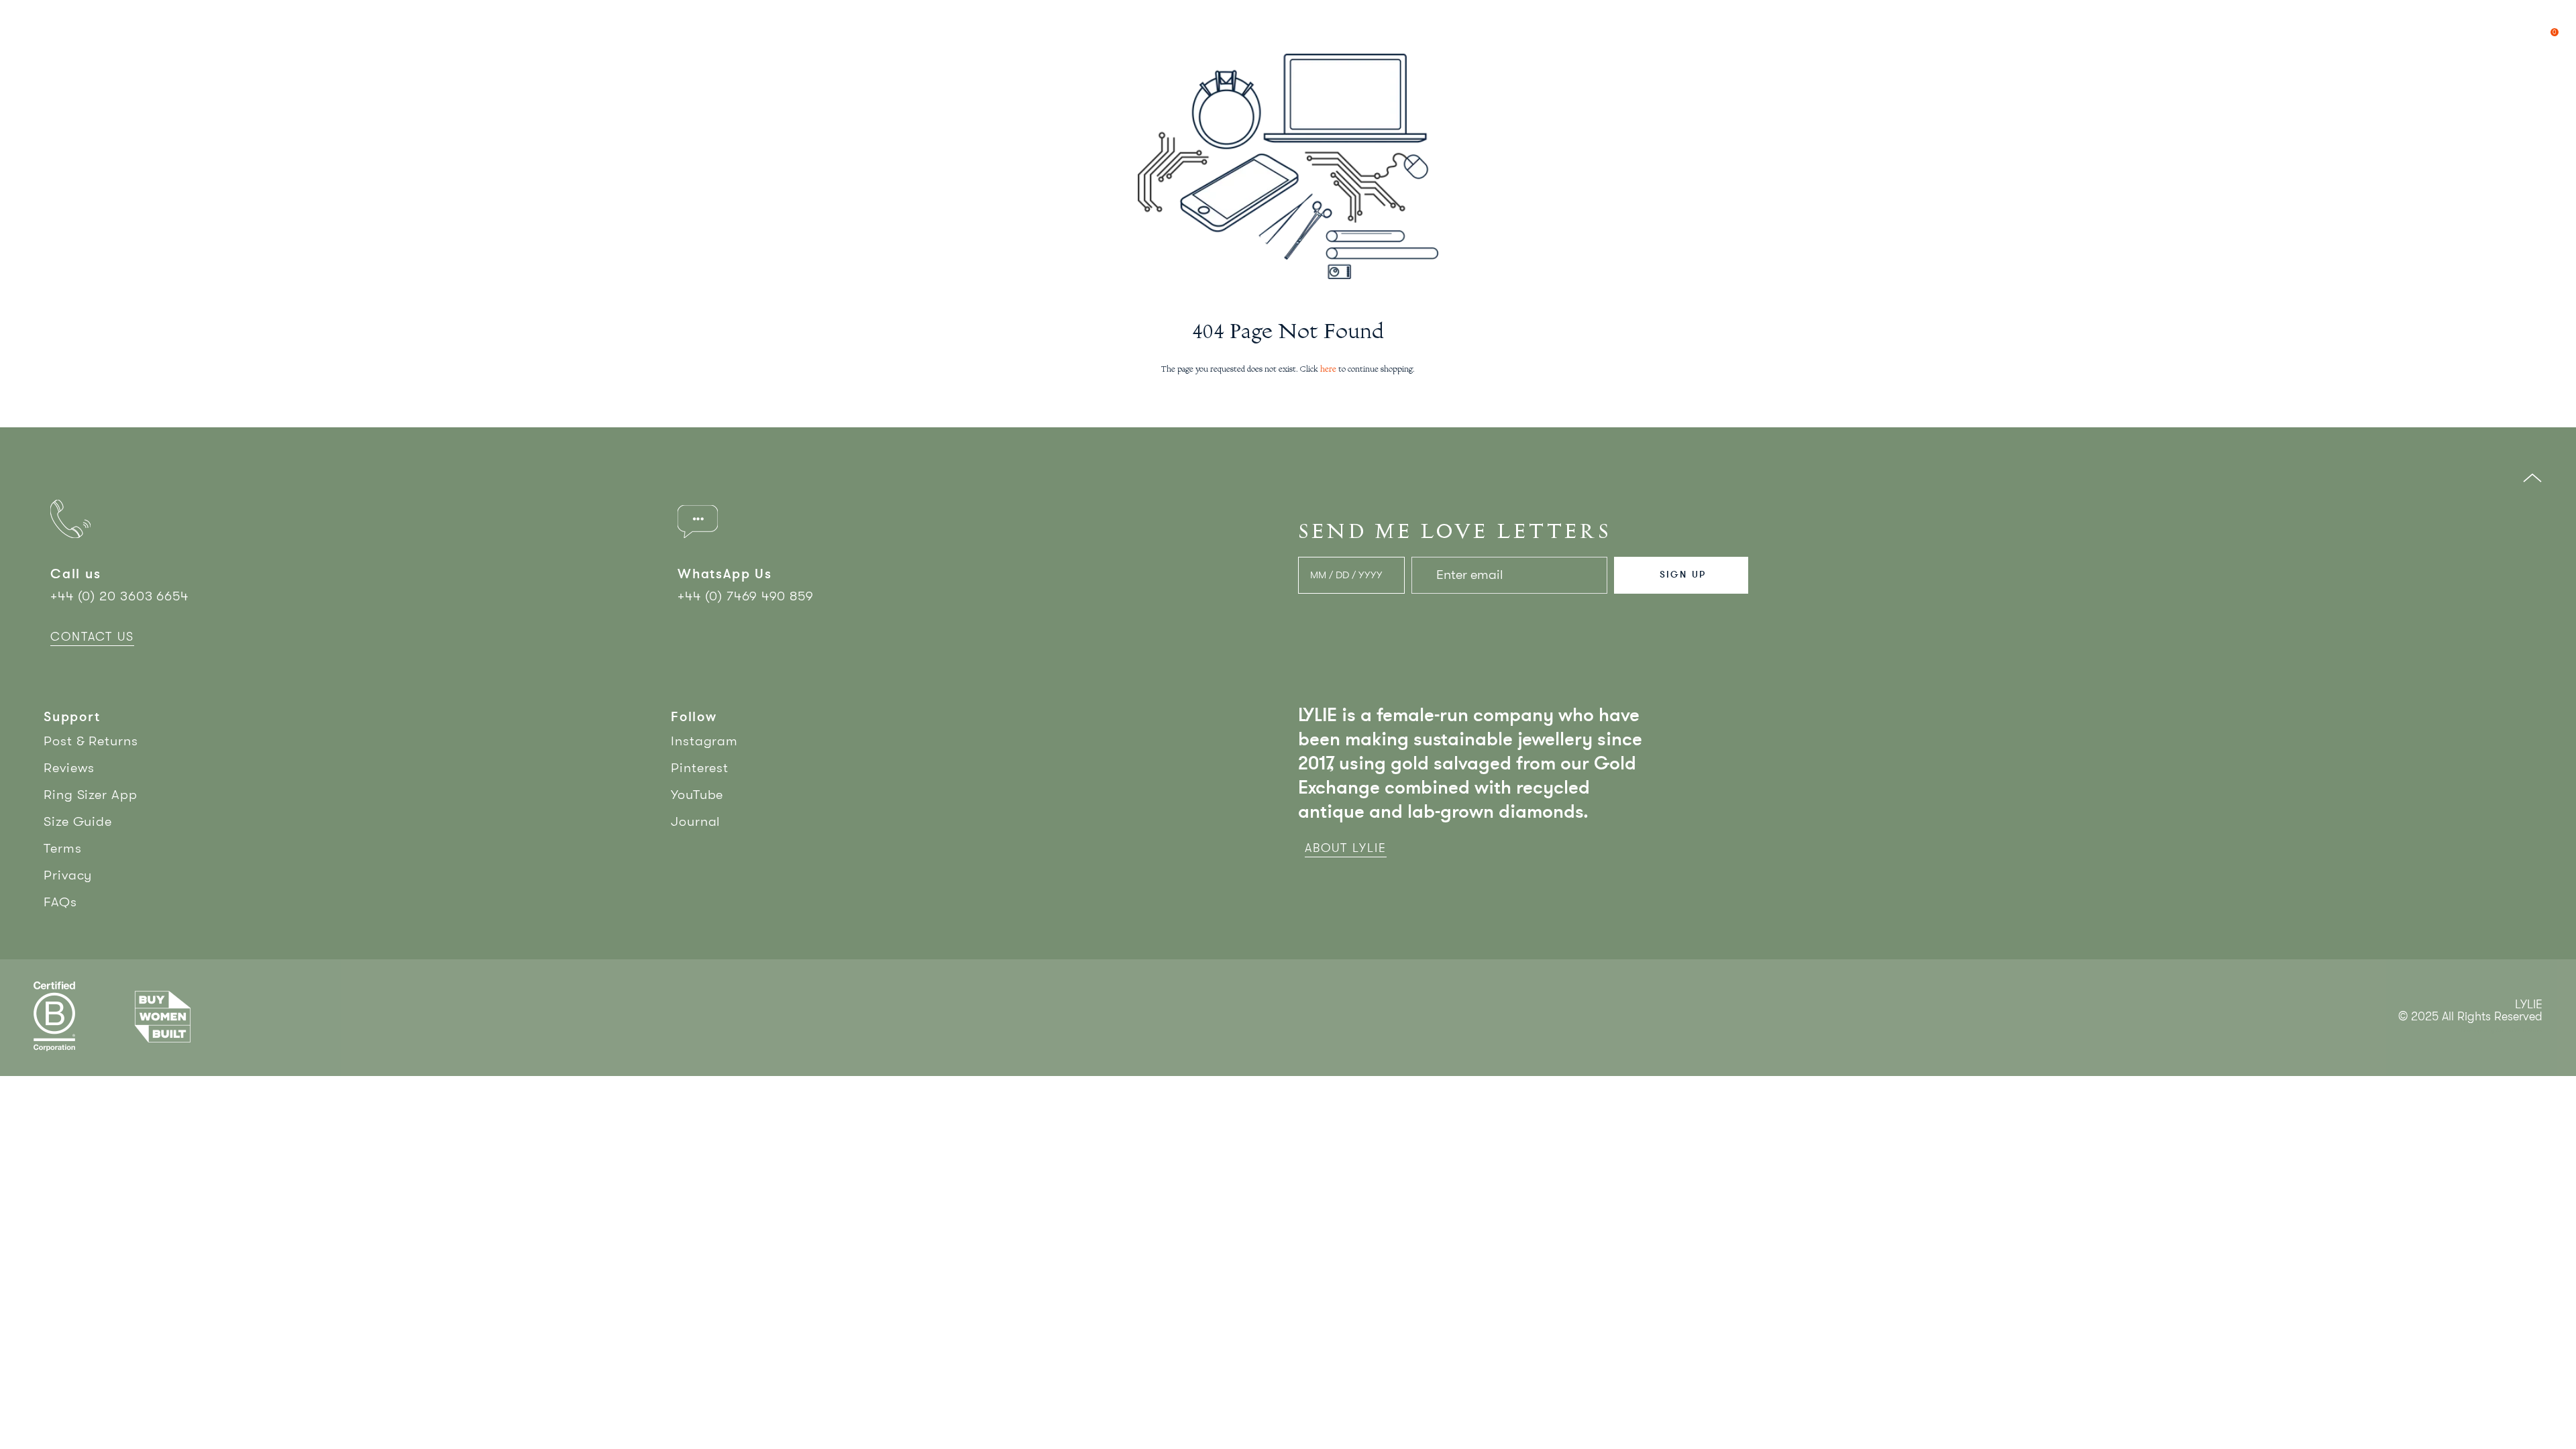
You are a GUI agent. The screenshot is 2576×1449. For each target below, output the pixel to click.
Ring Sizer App (91, 795)
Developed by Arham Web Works (2502, 1031)
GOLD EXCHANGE (2360, 21)
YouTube (697, 795)
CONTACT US (92, 637)
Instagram (704, 741)
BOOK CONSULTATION (2463, 21)
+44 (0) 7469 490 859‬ (746, 596)
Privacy (68, 875)
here (1328, 370)
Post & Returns (91, 741)
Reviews (69, 768)
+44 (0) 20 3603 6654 (119, 596)
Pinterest (700, 768)
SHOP (40, 21)
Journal (696, 821)
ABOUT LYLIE (1346, 848)
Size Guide (78, 821)
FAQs (60, 902)
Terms (63, 848)
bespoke (233, 21)
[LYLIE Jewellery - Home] (1288, 22)
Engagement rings (132, 21)
